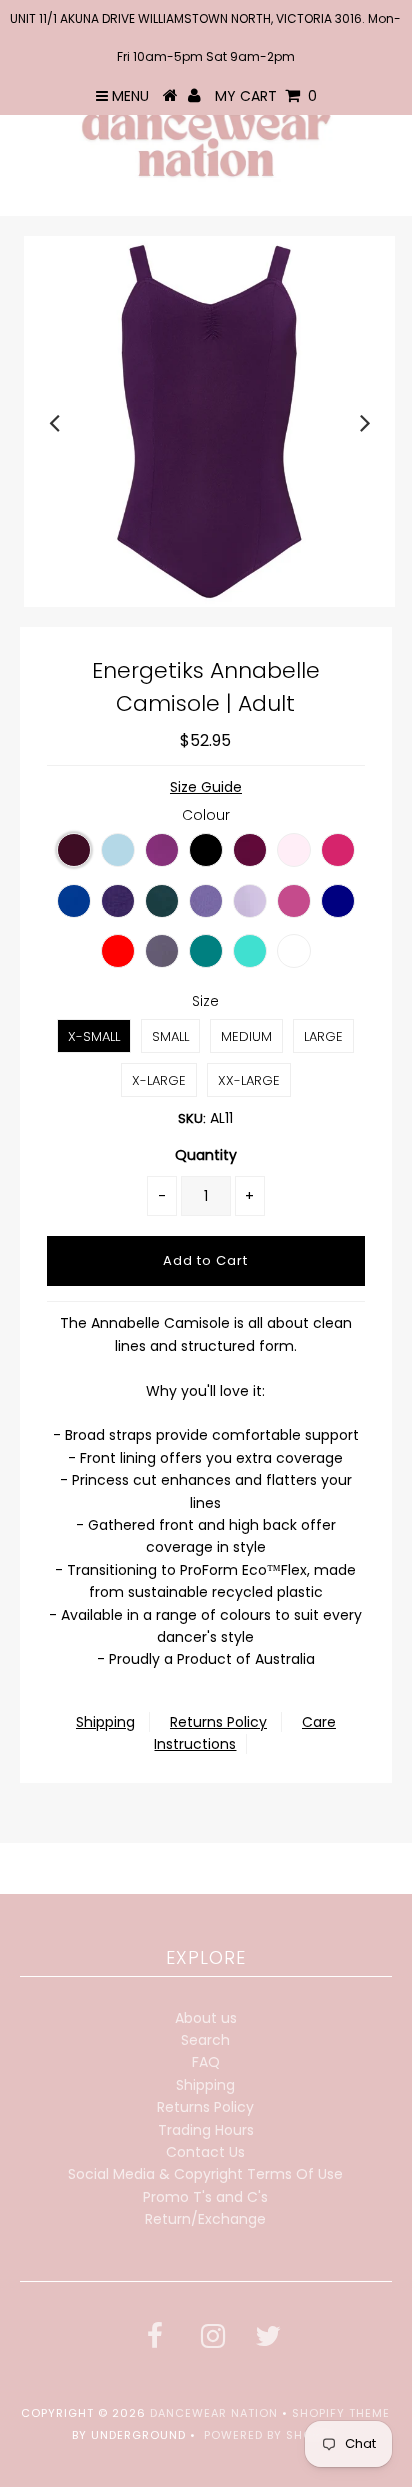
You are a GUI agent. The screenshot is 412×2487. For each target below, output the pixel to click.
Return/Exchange (205, 2219)
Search (205, 2040)
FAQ (206, 2062)
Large (323, 1036)
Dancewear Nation (214, 2413)
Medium (246, 1036)
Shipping (105, 1722)
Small (170, 1036)
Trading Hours (206, 2130)
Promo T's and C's (205, 2197)
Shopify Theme (341, 2413)
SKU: (192, 1118)
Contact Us (205, 2152)
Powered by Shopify (271, 2435)
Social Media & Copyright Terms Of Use (205, 2174)
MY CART (266, 96)
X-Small (94, 1036)
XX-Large (249, 1080)
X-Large (159, 1080)
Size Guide (206, 787)
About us (206, 2018)
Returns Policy (218, 1722)
